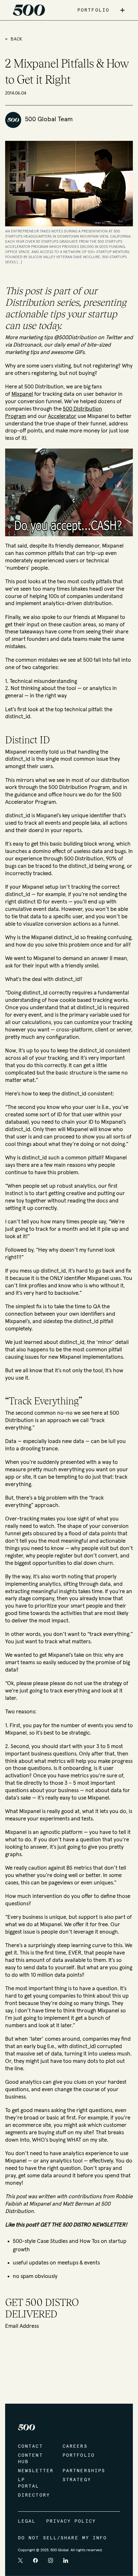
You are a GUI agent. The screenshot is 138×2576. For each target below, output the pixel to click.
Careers (75, 2446)
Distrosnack (27, 345)
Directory (34, 2495)
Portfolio (78, 2455)
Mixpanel (22, 394)
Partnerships (78, 2471)
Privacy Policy (71, 2521)
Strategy (77, 2480)
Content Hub (30, 2459)
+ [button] (122, 10)
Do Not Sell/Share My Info (63, 2538)
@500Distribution (75, 338)
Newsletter (34, 2471)
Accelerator (62, 416)
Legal (27, 2521)
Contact (30, 2446)
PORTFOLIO (93, 10)
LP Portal (29, 2483)
